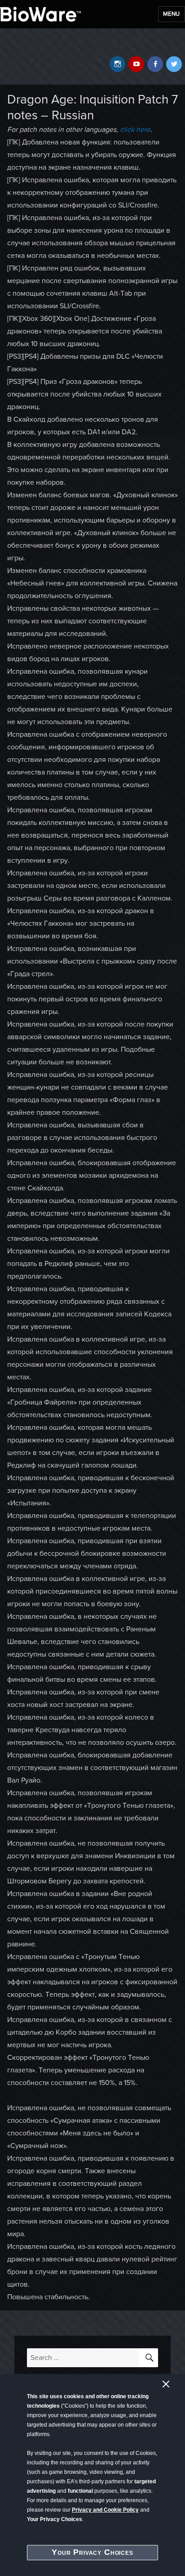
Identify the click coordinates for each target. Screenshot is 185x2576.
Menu (172, 14)
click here (135, 130)
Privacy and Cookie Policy (105, 2510)
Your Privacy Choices (92, 2552)
